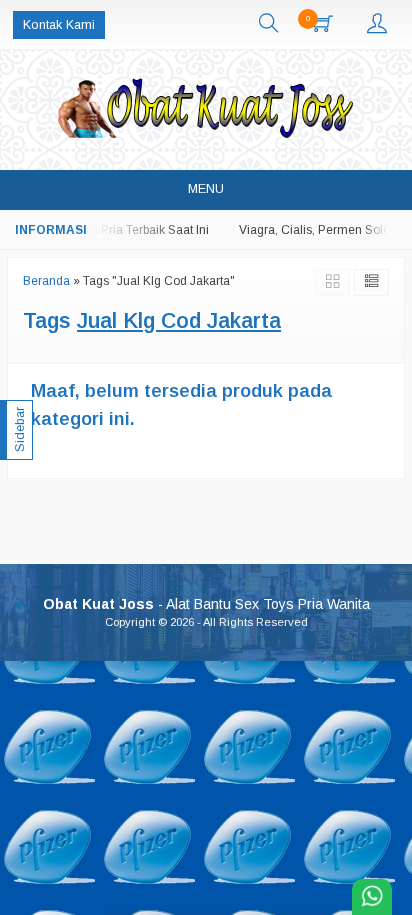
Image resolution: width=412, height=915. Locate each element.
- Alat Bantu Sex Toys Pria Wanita (206, 604)
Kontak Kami (59, 25)
